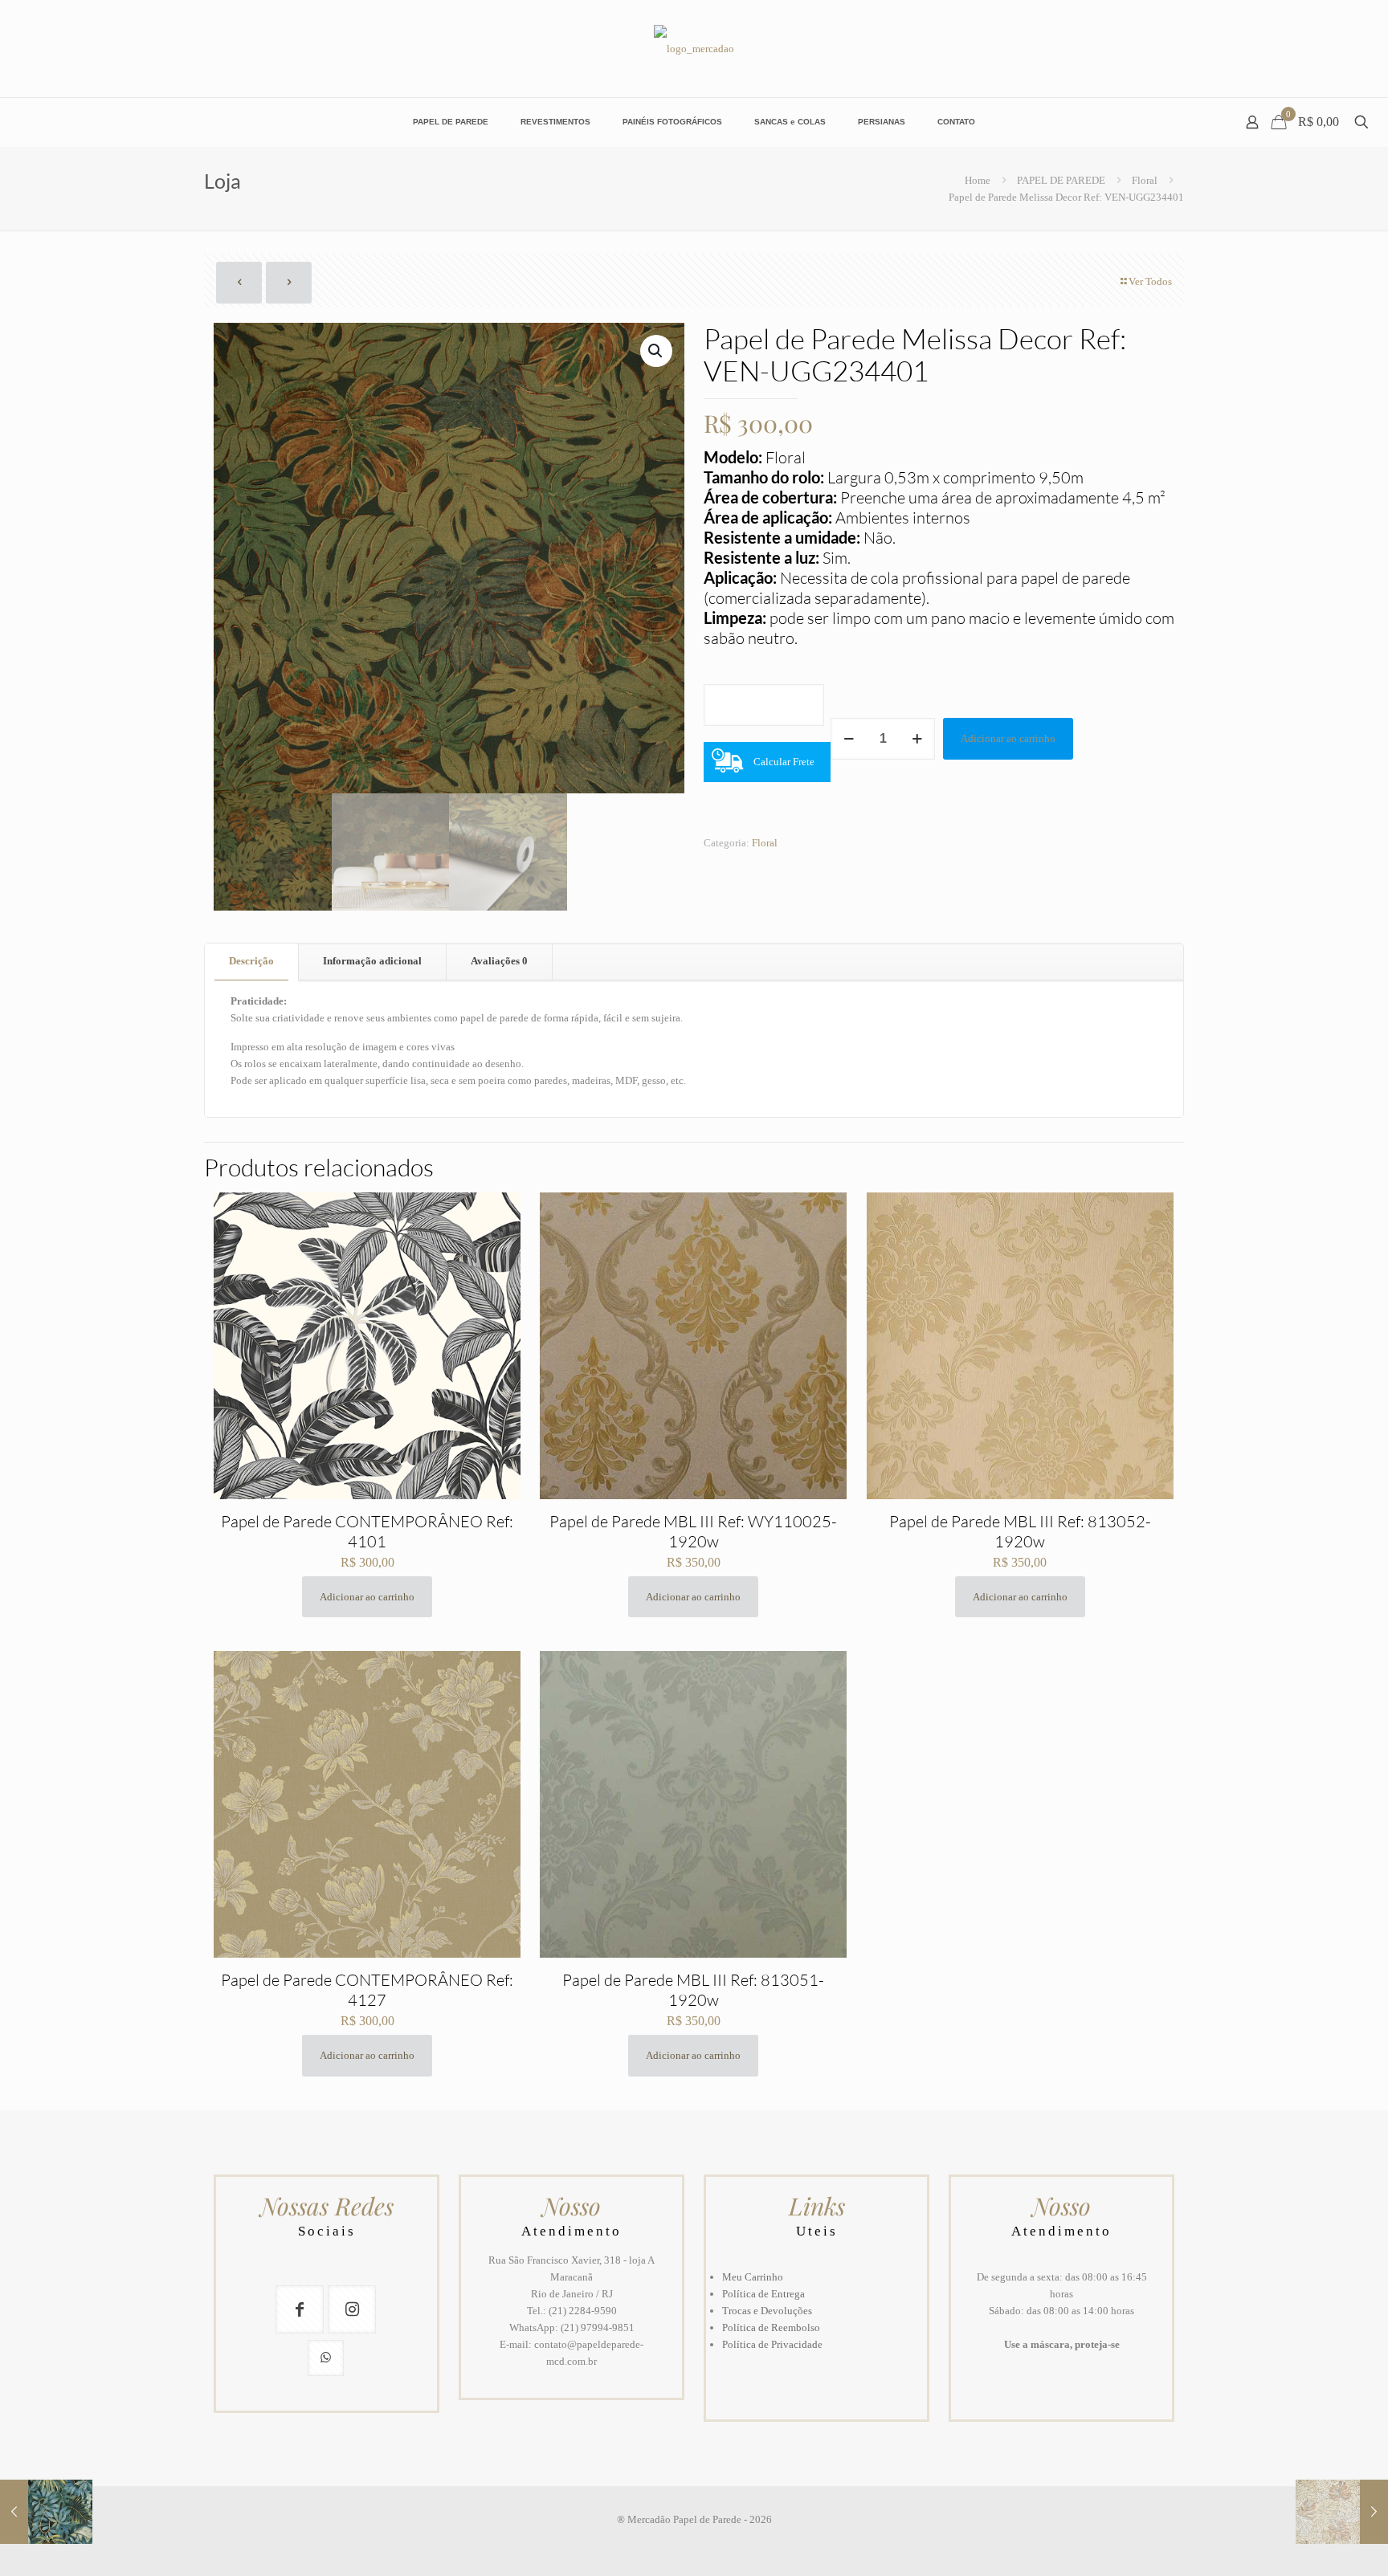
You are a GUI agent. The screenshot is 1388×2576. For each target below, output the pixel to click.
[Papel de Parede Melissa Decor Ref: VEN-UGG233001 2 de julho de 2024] (46, 2512)
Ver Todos (1150, 281)
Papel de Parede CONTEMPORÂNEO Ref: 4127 (367, 1990)
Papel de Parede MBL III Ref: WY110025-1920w (693, 1531)
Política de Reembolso (771, 2327)
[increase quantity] (917, 739)
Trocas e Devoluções (767, 2311)
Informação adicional (372, 961)
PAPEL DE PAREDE (1061, 180)
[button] (656, 351)
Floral (1145, 180)
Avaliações (499, 961)
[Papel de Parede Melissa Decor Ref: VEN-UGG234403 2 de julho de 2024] (1342, 2512)
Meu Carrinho (753, 2277)
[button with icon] (300, 2309)
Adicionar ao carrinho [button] (367, 1597)
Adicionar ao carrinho (1008, 738)
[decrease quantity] (849, 739)
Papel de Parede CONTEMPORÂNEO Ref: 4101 (367, 1531)
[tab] (252, 962)
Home (978, 180)
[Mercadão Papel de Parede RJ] (694, 49)
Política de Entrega (763, 2294)
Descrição (251, 961)
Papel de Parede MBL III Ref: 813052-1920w (1020, 1531)
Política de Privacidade (772, 2344)
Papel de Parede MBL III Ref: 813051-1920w (693, 1990)
